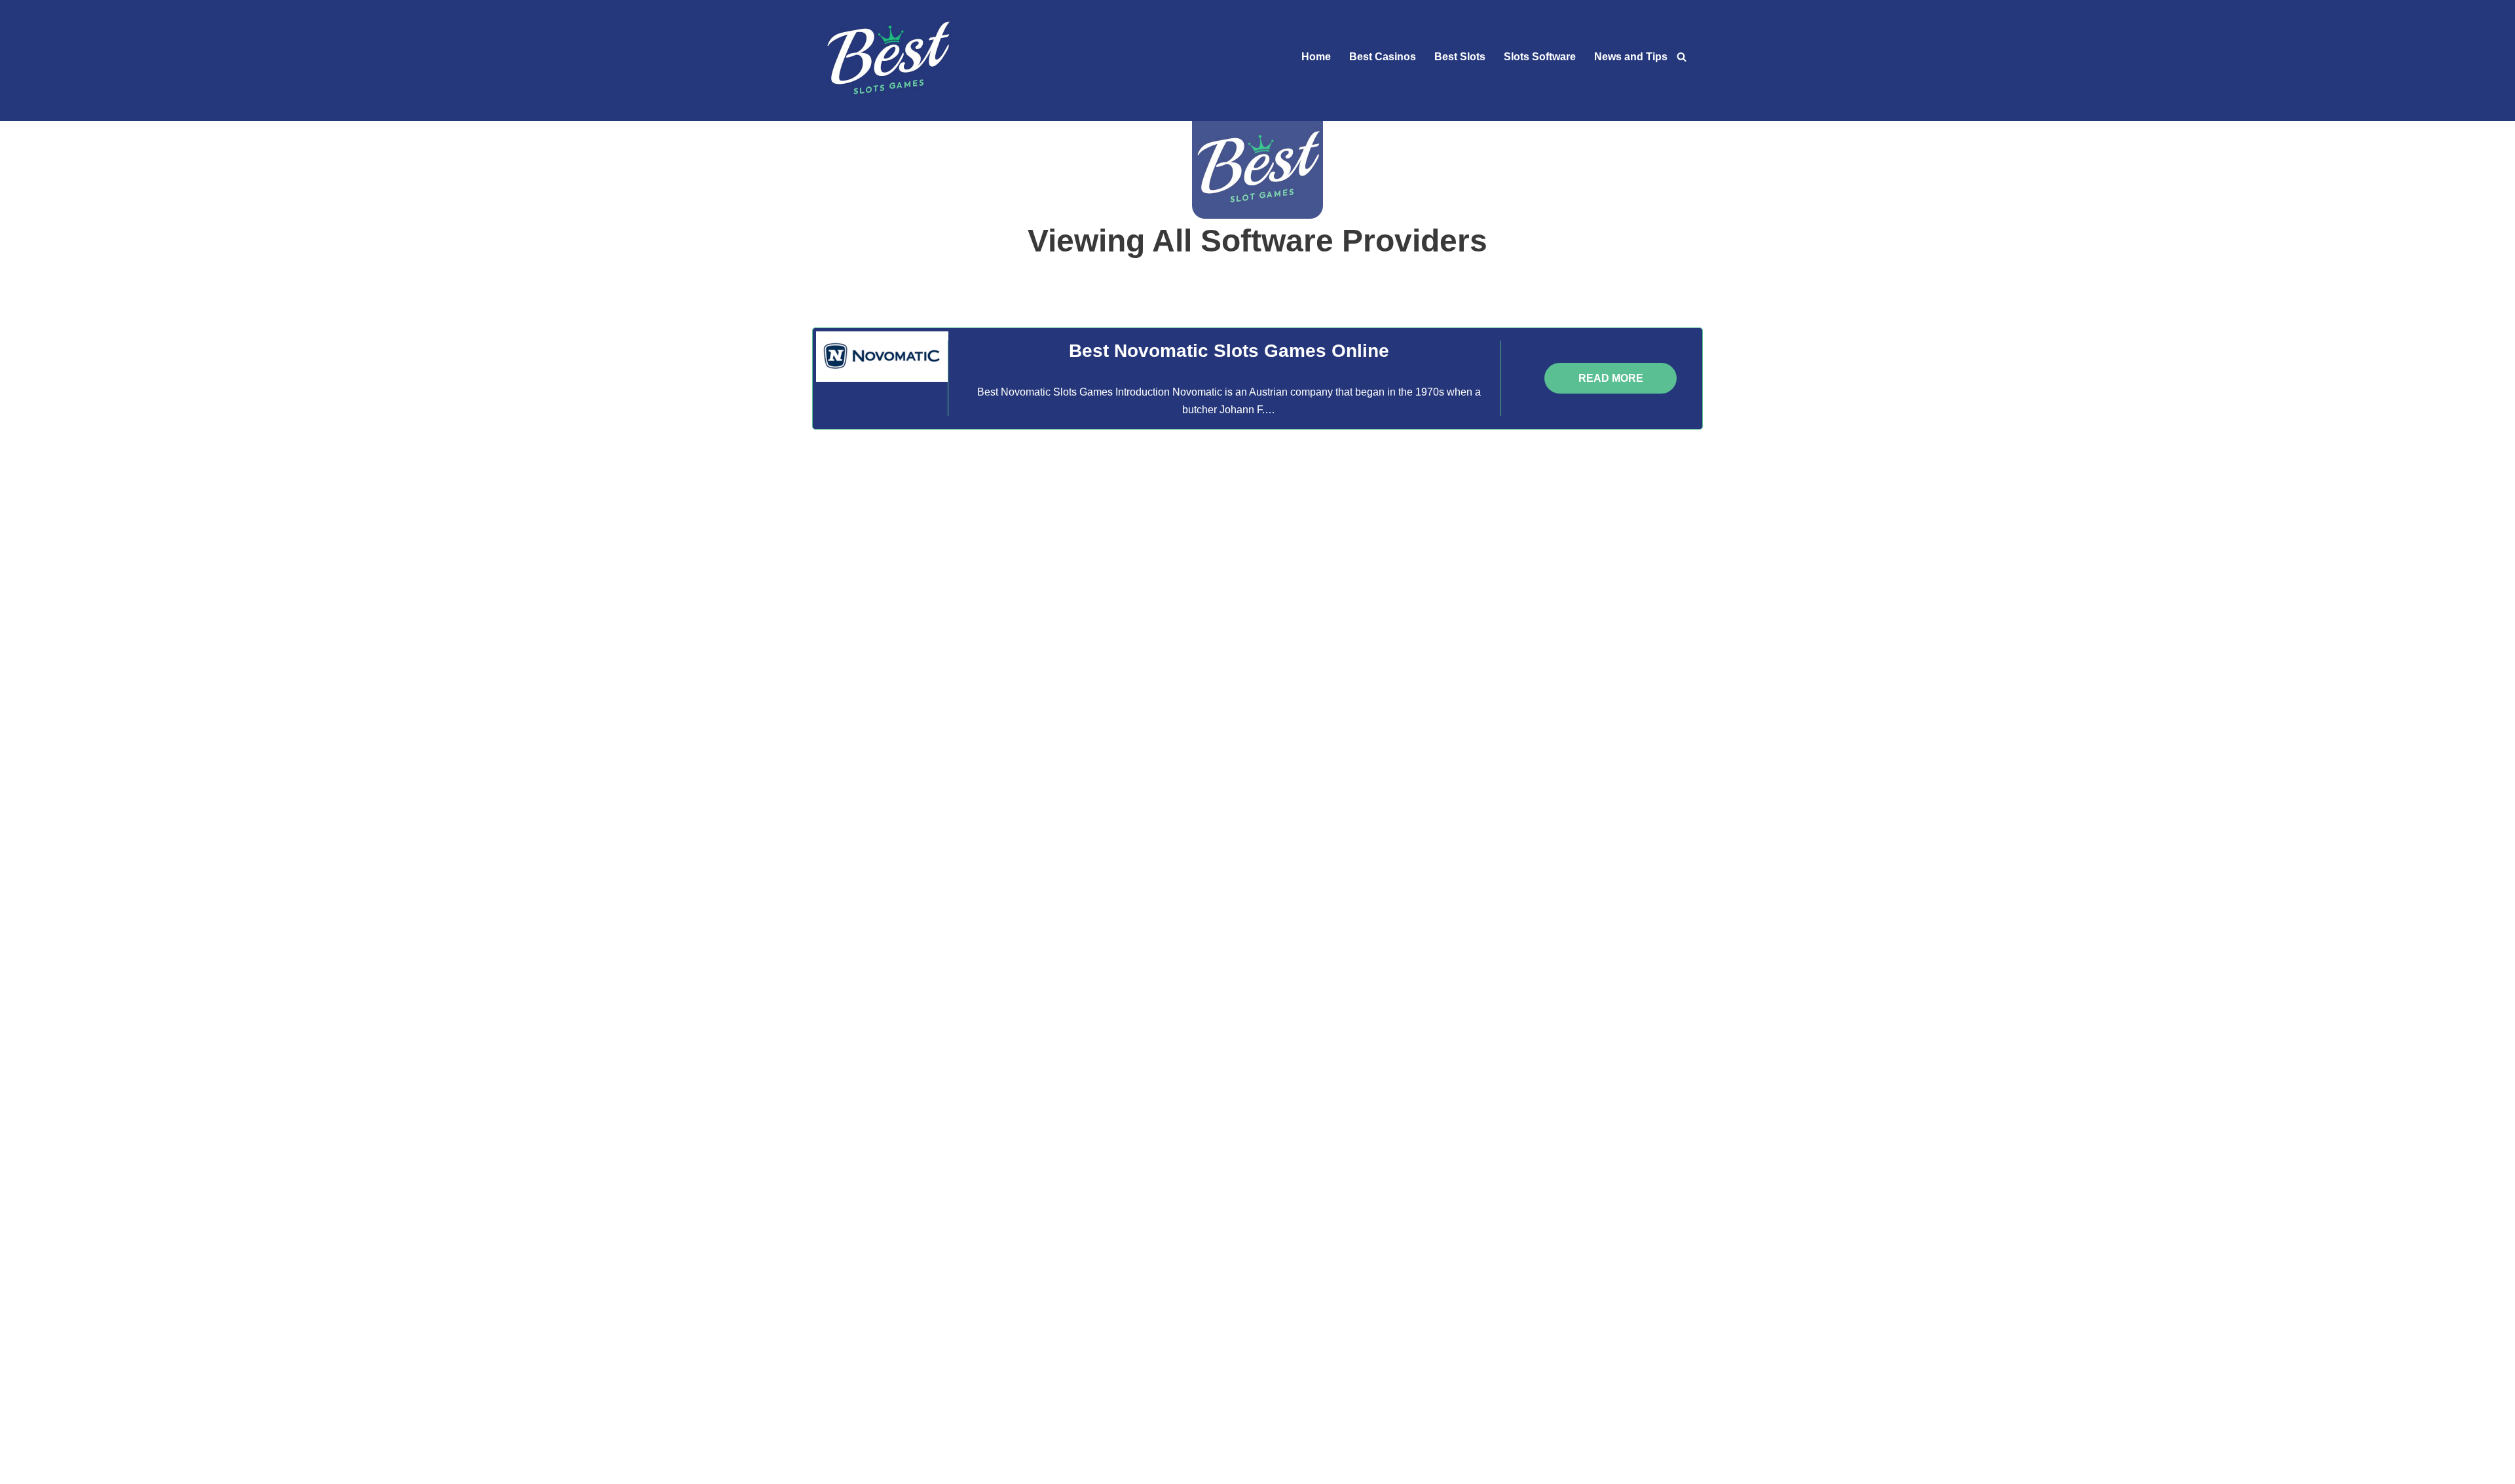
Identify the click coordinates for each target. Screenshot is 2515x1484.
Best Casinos (1383, 57)
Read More (1611, 378)
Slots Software (1540, 57)
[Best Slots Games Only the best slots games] (887, 61)
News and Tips (1631, 57)
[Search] (1682, 61)
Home (1316, 57)
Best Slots (1460, 57)
